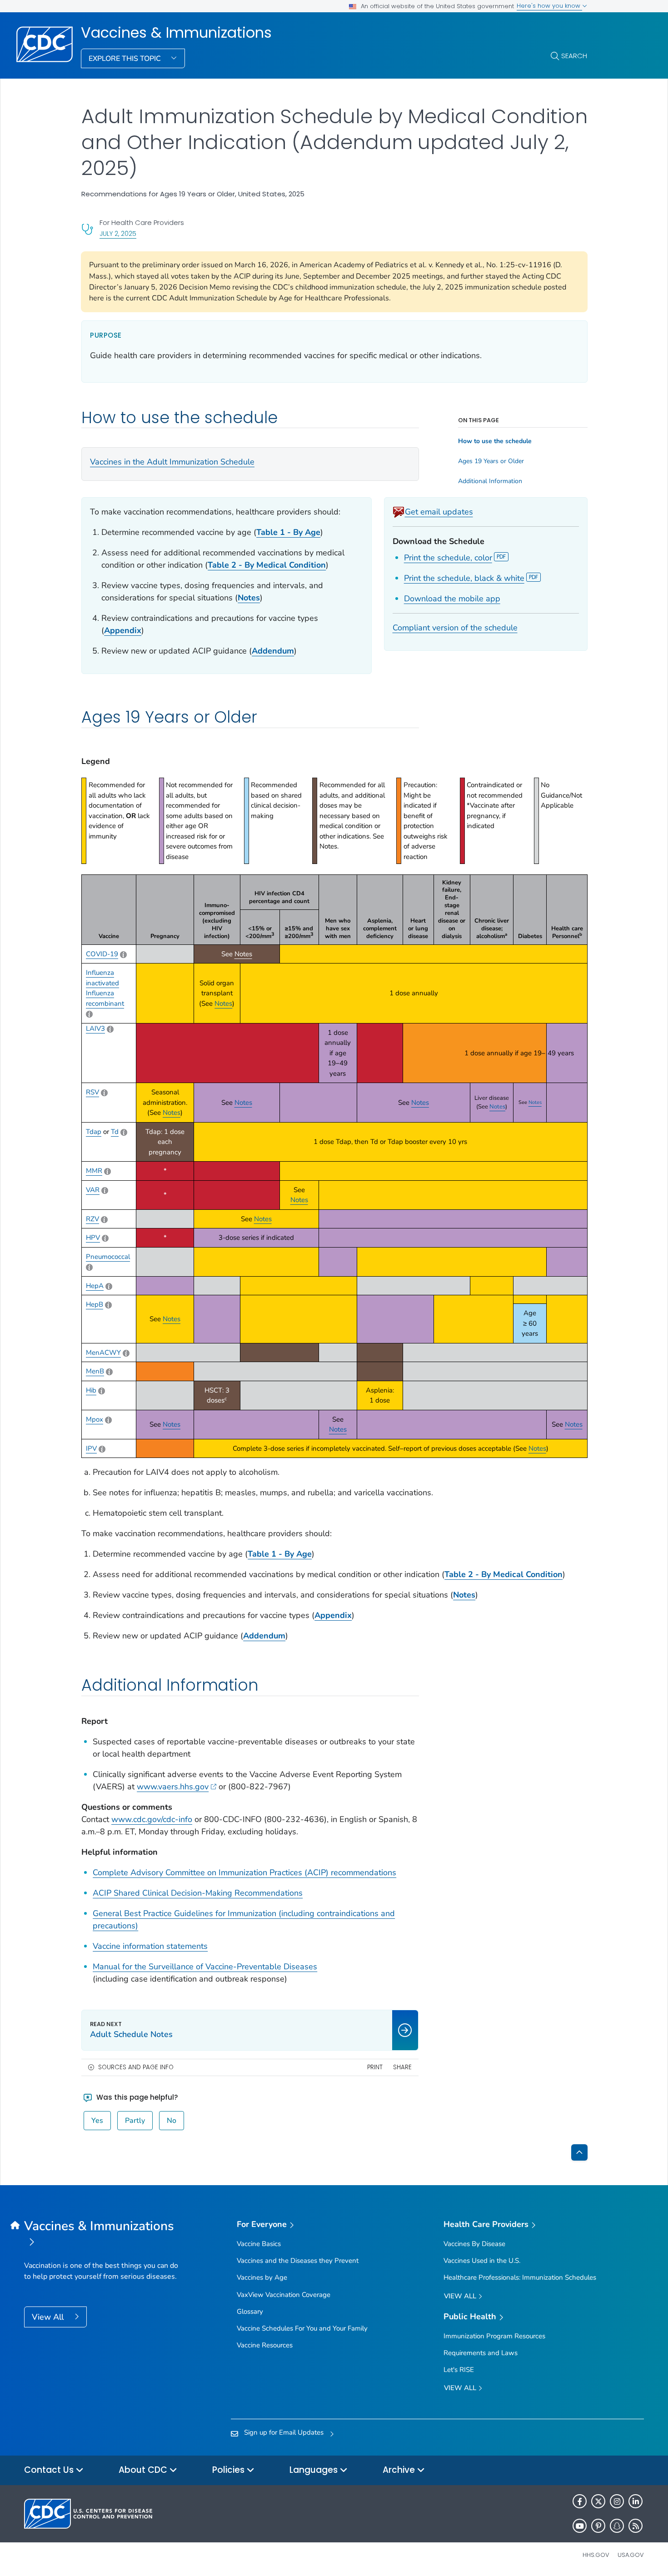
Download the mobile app (452, 599)
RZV (92, 1219)
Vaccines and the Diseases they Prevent (298, 2261)
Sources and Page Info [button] (136, 2067)
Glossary (250, 2311)
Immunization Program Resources (494, 2336)
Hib (91, 1390)
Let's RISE (459, 2370)
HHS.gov (596, 2555)
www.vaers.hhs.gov (173, 1787)
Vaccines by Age (262, 2277)
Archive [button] (400, 2470)
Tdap (94, 1132)
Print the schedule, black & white (464, 578)
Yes (97, 2121)
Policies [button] (229, 2470)
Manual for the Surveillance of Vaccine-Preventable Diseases (205, 1967)
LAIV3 (95, 1028)
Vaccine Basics (259, 2244)
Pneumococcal (108, 1257)
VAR (93, 1190)
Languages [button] (315, 2470)
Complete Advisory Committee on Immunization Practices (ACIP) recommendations (244, 1872)
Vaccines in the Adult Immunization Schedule (172, 462)
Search (574, 56)
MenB (95, 1371)
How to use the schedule (495, 441)
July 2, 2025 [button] (118, 233)
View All (49, 2317)
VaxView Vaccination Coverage (284, 2295)
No (172, 2121)
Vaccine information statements (150, 1946)
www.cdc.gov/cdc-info (152, 1819)
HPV (93, 1238)
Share (402, 2067)
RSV (92, 1092)
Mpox (95, 1419)
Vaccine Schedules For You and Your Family (302, 2328)
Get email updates (439, 512)
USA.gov (631, 2555)
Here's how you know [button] (549, 6)
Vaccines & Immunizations (176, 33)
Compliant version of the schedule (455, 628)
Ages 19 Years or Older (491, 461)
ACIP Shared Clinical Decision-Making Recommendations (198, 1893)
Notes (249, 598)
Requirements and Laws (481, 2353)
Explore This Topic (126, 59)
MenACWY (103, 1353)
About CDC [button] (144, 2470)
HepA (95, 1286)
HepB (95, 1304)
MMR (94, 1171)
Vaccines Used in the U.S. (482, 2261)
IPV (91, 1448)
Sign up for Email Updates (284, 2432)
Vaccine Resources (265, 2345)
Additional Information (490, 481)
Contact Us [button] (50, 2470)
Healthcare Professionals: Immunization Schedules (520, 2277)
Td (115, 1132)
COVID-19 (102, 954)
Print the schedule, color (448, 558)
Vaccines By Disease (474, 2244)
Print (375, 2067)
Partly (135, 2121)
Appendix (123, 630)
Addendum (264, 1636)
